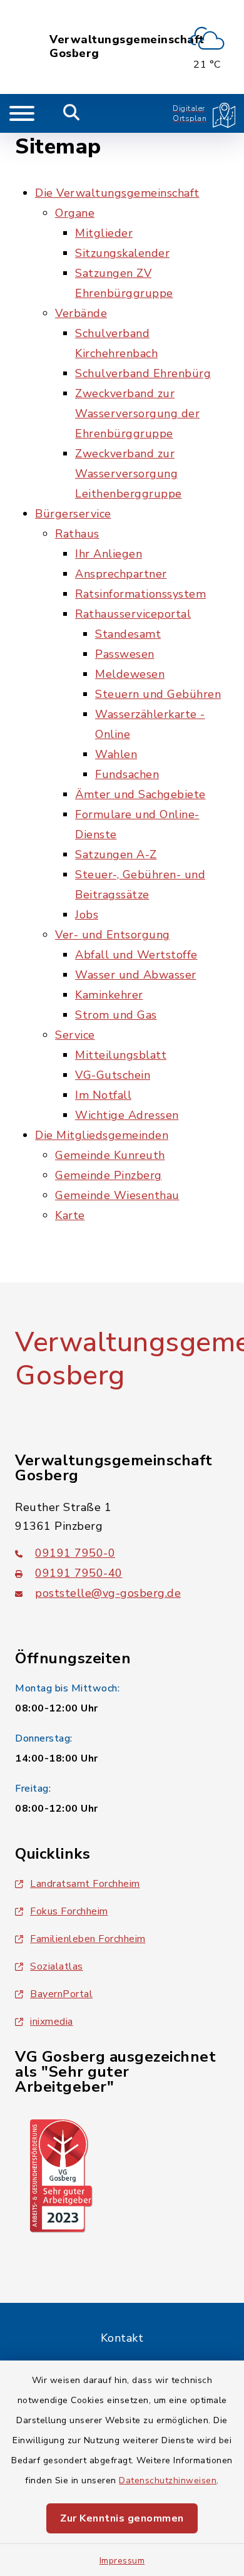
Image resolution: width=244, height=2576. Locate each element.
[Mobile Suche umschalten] (72, 113)
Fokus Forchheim (69, 1911)
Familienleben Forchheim (88, 1939)
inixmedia (52, 2022)
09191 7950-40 (79, 1573)
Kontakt (122, 2338)
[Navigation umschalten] (22, 113)
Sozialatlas (57, 1966)
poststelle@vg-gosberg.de (108, 1593)
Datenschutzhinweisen (168, 2480)
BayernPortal (61, 1994)
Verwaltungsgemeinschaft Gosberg (127, 47)
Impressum (122, 2561)
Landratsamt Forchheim (85, 1884)
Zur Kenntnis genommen (122, 2518)
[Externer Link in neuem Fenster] (61, 2175)
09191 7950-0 (75, 1553)
